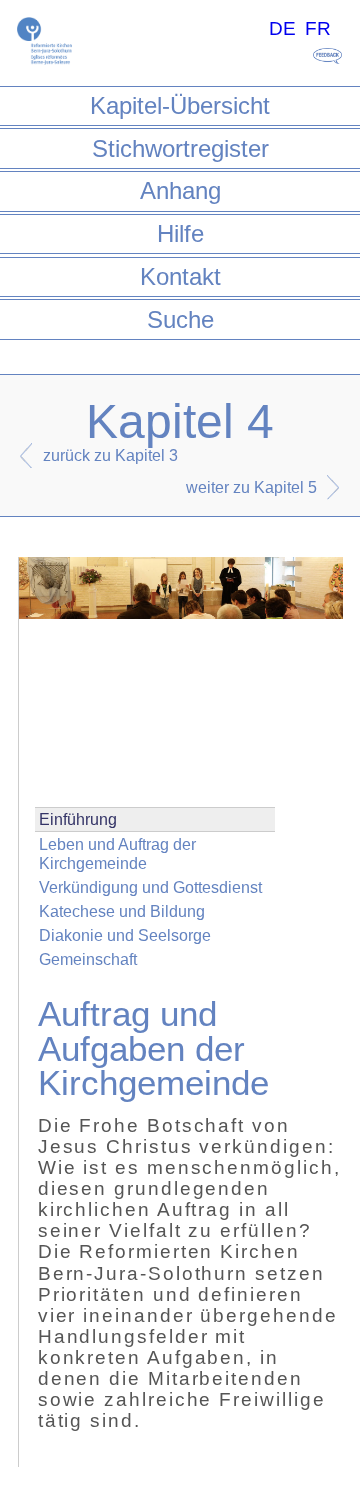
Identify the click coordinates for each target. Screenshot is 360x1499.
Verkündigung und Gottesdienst (150, 887)
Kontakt (180, 276)
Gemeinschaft (88, 959)
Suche (180, 319)
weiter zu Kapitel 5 (251, 487)
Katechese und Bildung (122, 911)
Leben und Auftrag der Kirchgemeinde (117, 854)
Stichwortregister (180, 148)
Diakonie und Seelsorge (125, 935)
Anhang (180, 190)
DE (282, 28)
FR (318, 28)
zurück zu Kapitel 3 (110, 455)
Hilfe (180, 233)
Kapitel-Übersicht (180, 105)
